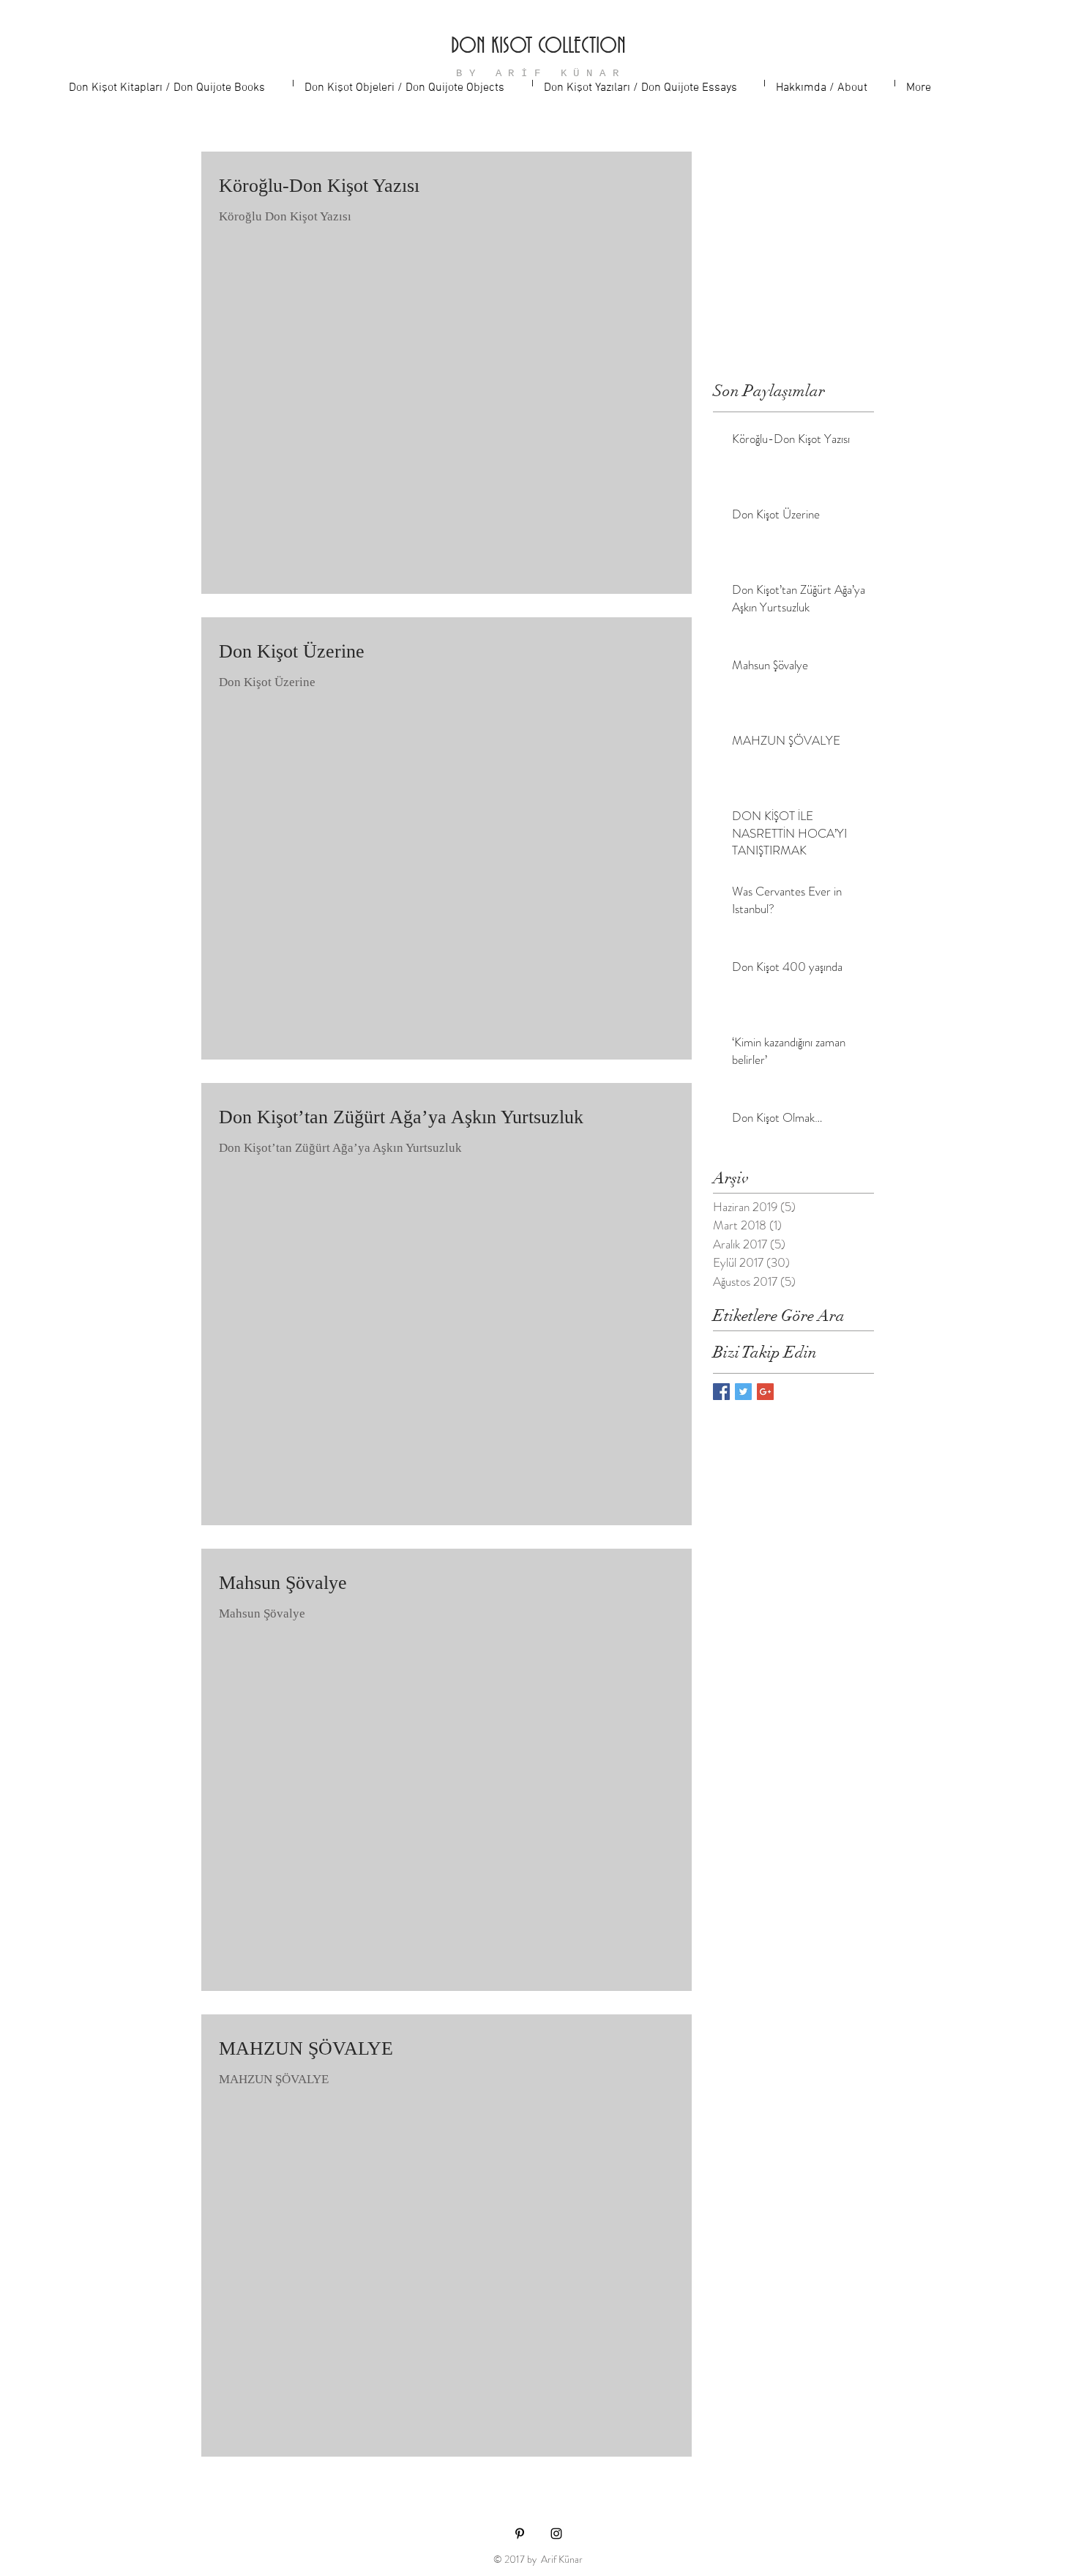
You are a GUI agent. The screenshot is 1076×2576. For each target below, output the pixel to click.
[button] (175, 83)
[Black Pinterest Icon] (520, 2534)
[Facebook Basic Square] (721, 1392)
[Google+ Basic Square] (765, 1392)
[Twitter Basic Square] (743, 1392)
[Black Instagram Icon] (556, 2534)
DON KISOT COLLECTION (538, 47)
